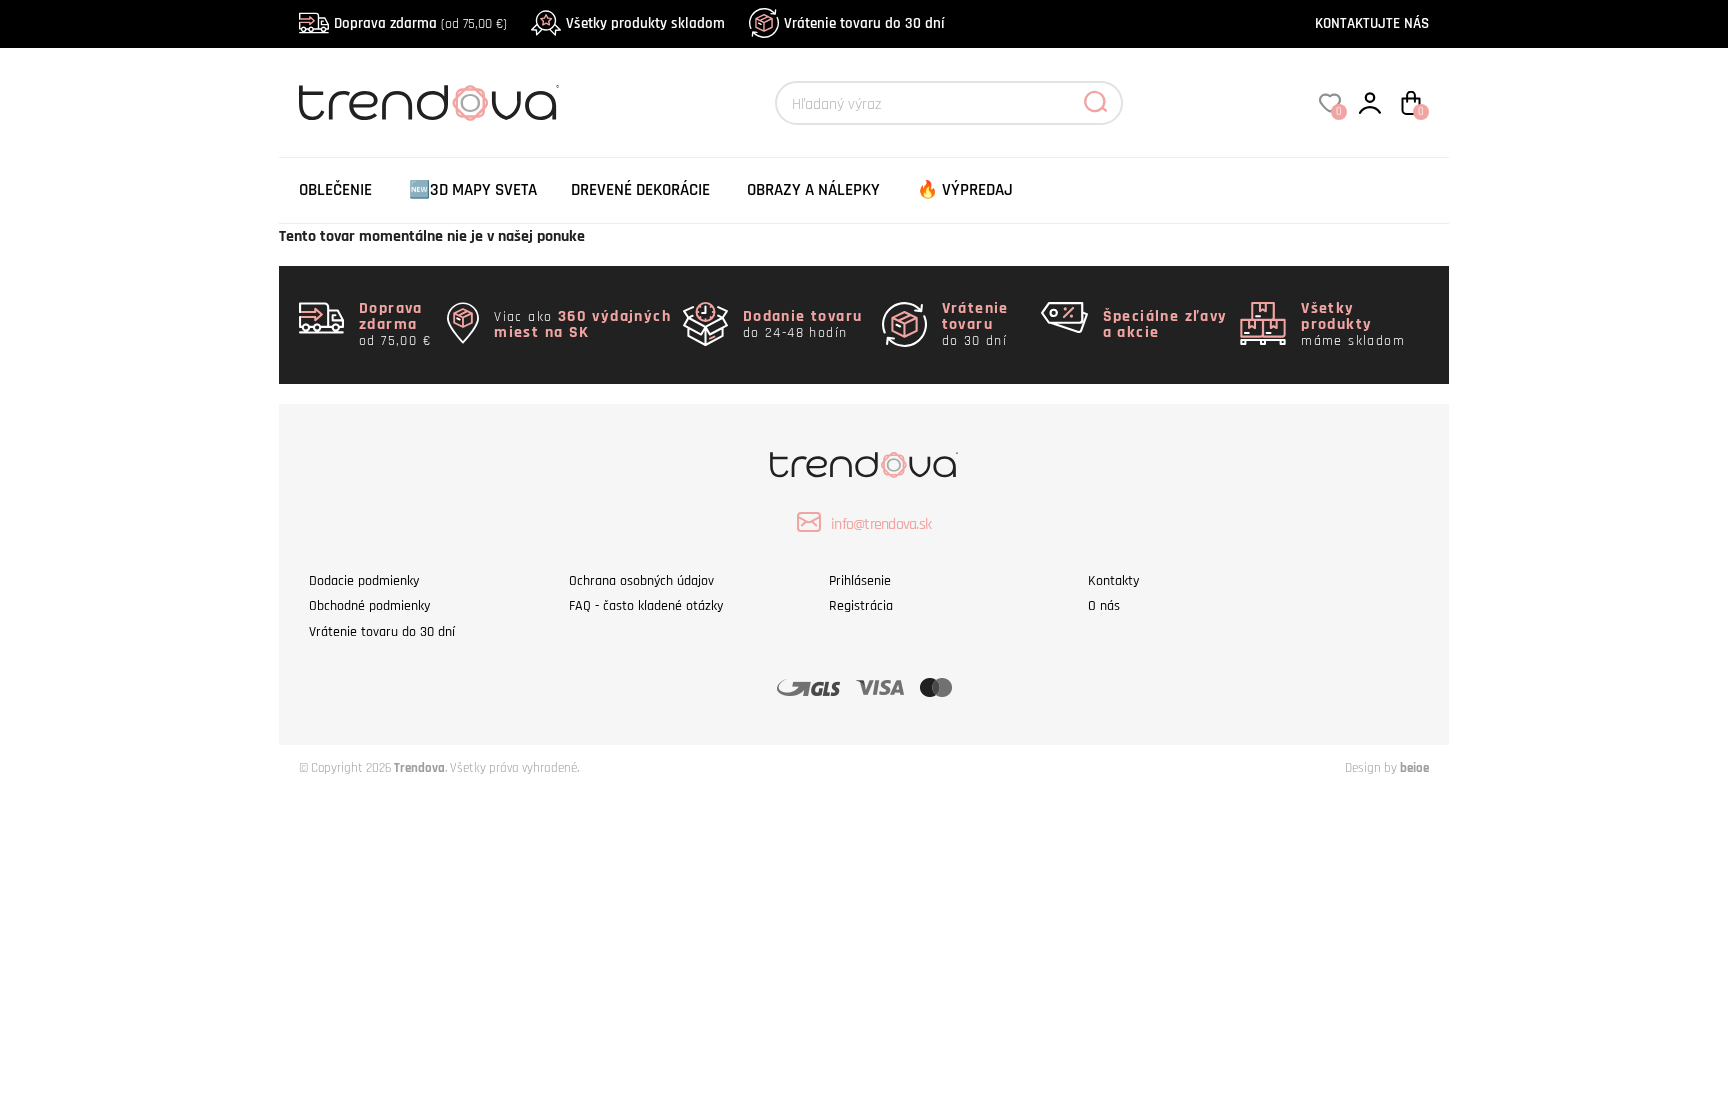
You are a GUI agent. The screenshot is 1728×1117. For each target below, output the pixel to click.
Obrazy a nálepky (813, 190)
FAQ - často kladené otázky (646, 606)
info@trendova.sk (881, 524)
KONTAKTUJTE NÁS (1372, 23)
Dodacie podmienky (364, 581)
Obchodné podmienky (369, 606)
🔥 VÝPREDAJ (965, 190)
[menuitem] (335, 190)
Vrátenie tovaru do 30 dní (864, 23)
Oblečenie (335, 190)
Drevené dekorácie (640, 190)
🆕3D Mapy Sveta (473, 190)
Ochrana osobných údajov (641, 581)
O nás (1104, 606)
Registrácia (861, 606)
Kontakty (1113, 581)
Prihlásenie (860, 581)
